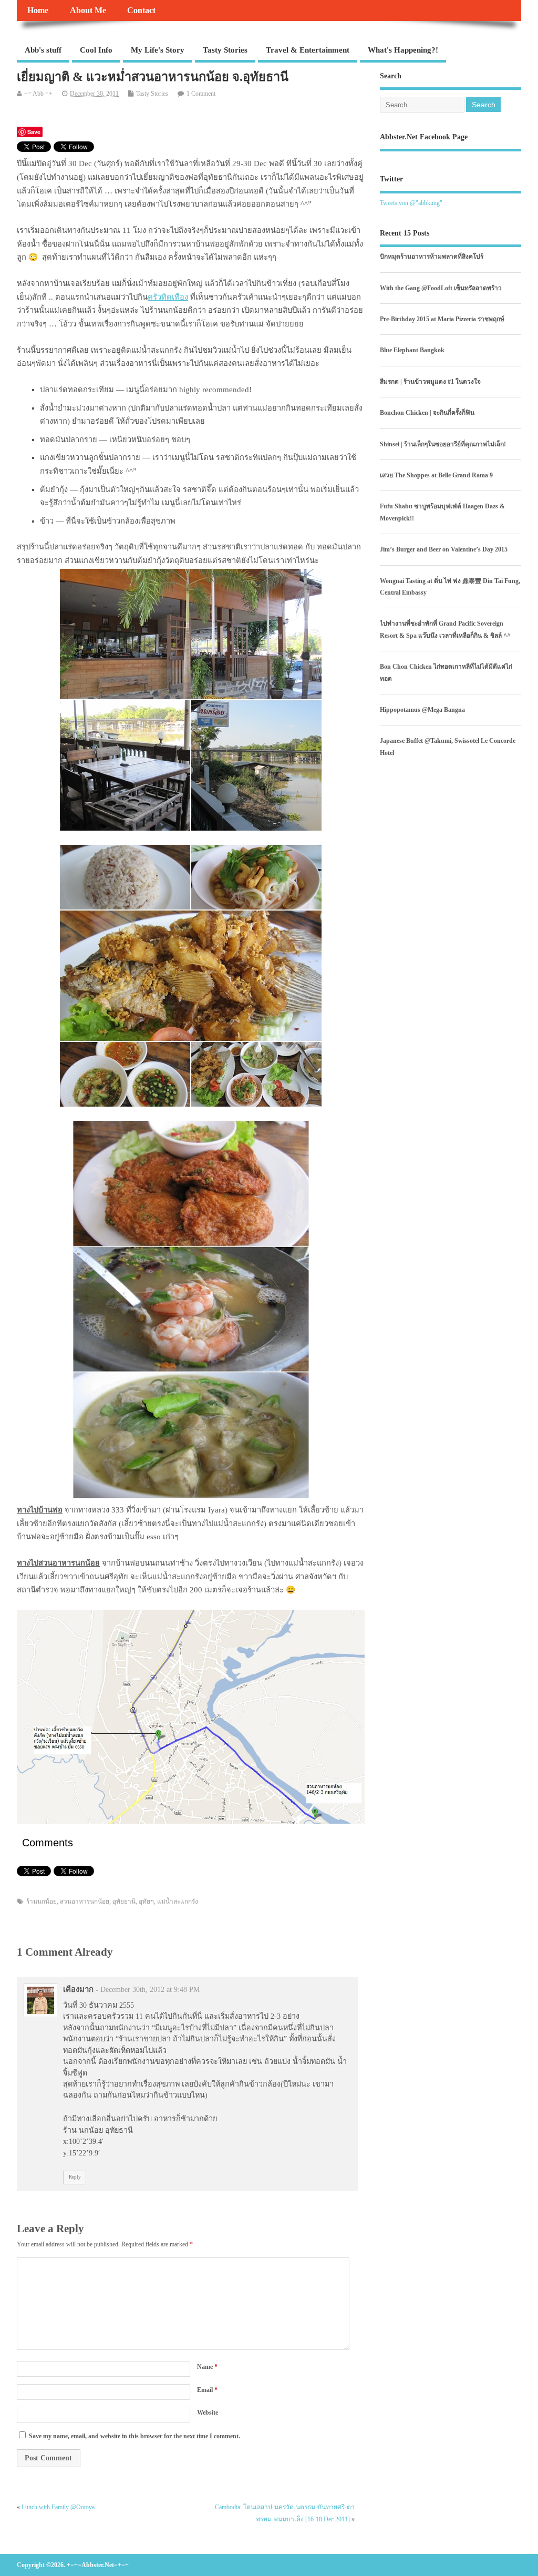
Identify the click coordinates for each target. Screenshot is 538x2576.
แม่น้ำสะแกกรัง (178, 1902)
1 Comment (201, 94)
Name (207, 2367)
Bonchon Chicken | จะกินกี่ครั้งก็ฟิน (427, 413)
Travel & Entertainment (308, 50)
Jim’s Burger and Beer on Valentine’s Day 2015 (444, 549)
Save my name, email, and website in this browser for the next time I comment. (134, 2436)
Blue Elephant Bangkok (412, 350)
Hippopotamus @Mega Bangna (422, 710)
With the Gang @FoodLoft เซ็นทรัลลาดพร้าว (441, 288)
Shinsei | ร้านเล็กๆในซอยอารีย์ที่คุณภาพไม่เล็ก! (443, 444)
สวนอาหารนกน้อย (85, 1902)
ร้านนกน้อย (42, 1902)
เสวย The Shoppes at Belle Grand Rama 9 (436, 475)
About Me (88, 11)
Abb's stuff (43, 50)
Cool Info (96, 50)
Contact (141, 11)
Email (207, 2390)
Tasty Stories (225, 50)
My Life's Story (158, 50)
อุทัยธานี (124, 1902)
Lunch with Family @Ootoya (58, 2507)
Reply (75, 2177)
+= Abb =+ (38, 94)
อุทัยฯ (146, 1902)
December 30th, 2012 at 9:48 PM (150, 1990)
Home (38, 11)
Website (208, 2413)
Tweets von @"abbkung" (411, 203)
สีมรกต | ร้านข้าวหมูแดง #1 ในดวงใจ (430, 382)
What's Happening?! (403, 50)
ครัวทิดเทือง (168, 297)
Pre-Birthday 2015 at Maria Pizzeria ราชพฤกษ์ (442, 319)
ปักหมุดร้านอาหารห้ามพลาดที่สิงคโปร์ (432, 257)
